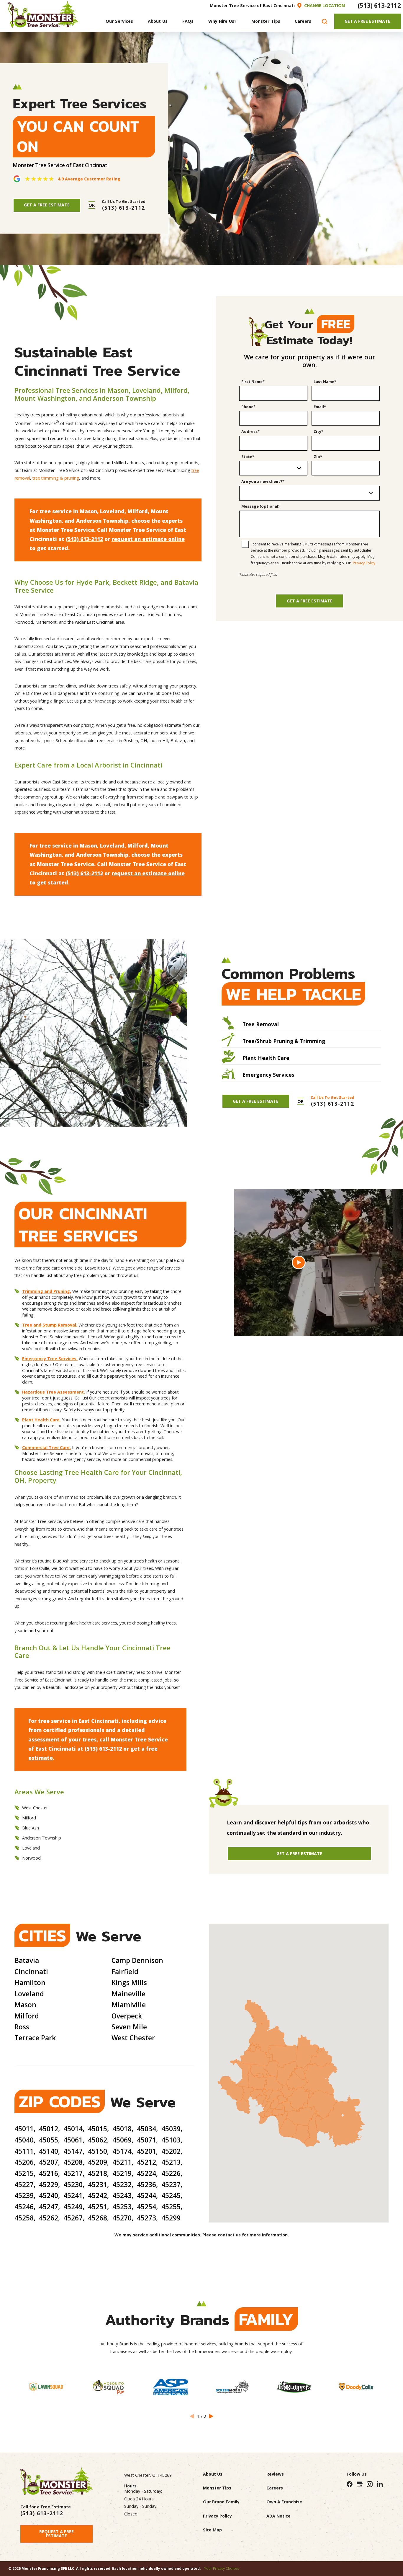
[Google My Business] (360, 2484)
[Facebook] (350, 2484)
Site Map (212, 2530)
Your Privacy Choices (222, 2568)
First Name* (253, 382)
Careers (275, 2488)
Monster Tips (217, 2488)
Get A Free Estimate (367, 21)
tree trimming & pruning (56, 478)
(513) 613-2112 (379, 5)
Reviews (275, 2474)
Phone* (248, 407)
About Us (213, 2474)
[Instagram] (370, 2484)
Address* (250, 432)
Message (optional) (260, 506)
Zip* (318, 457)
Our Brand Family (221, 2502)
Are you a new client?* (263, 482)
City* (318, 432)
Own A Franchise (284, 2502)
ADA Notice (279, 2516)
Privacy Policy (364, 563)
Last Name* (325, 382)
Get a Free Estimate (310, 601)
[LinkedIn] (380, 2484)
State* (248, 457)
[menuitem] (119, 21)
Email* (320, 407)
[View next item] (211, 2416)
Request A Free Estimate (56, 2534)
